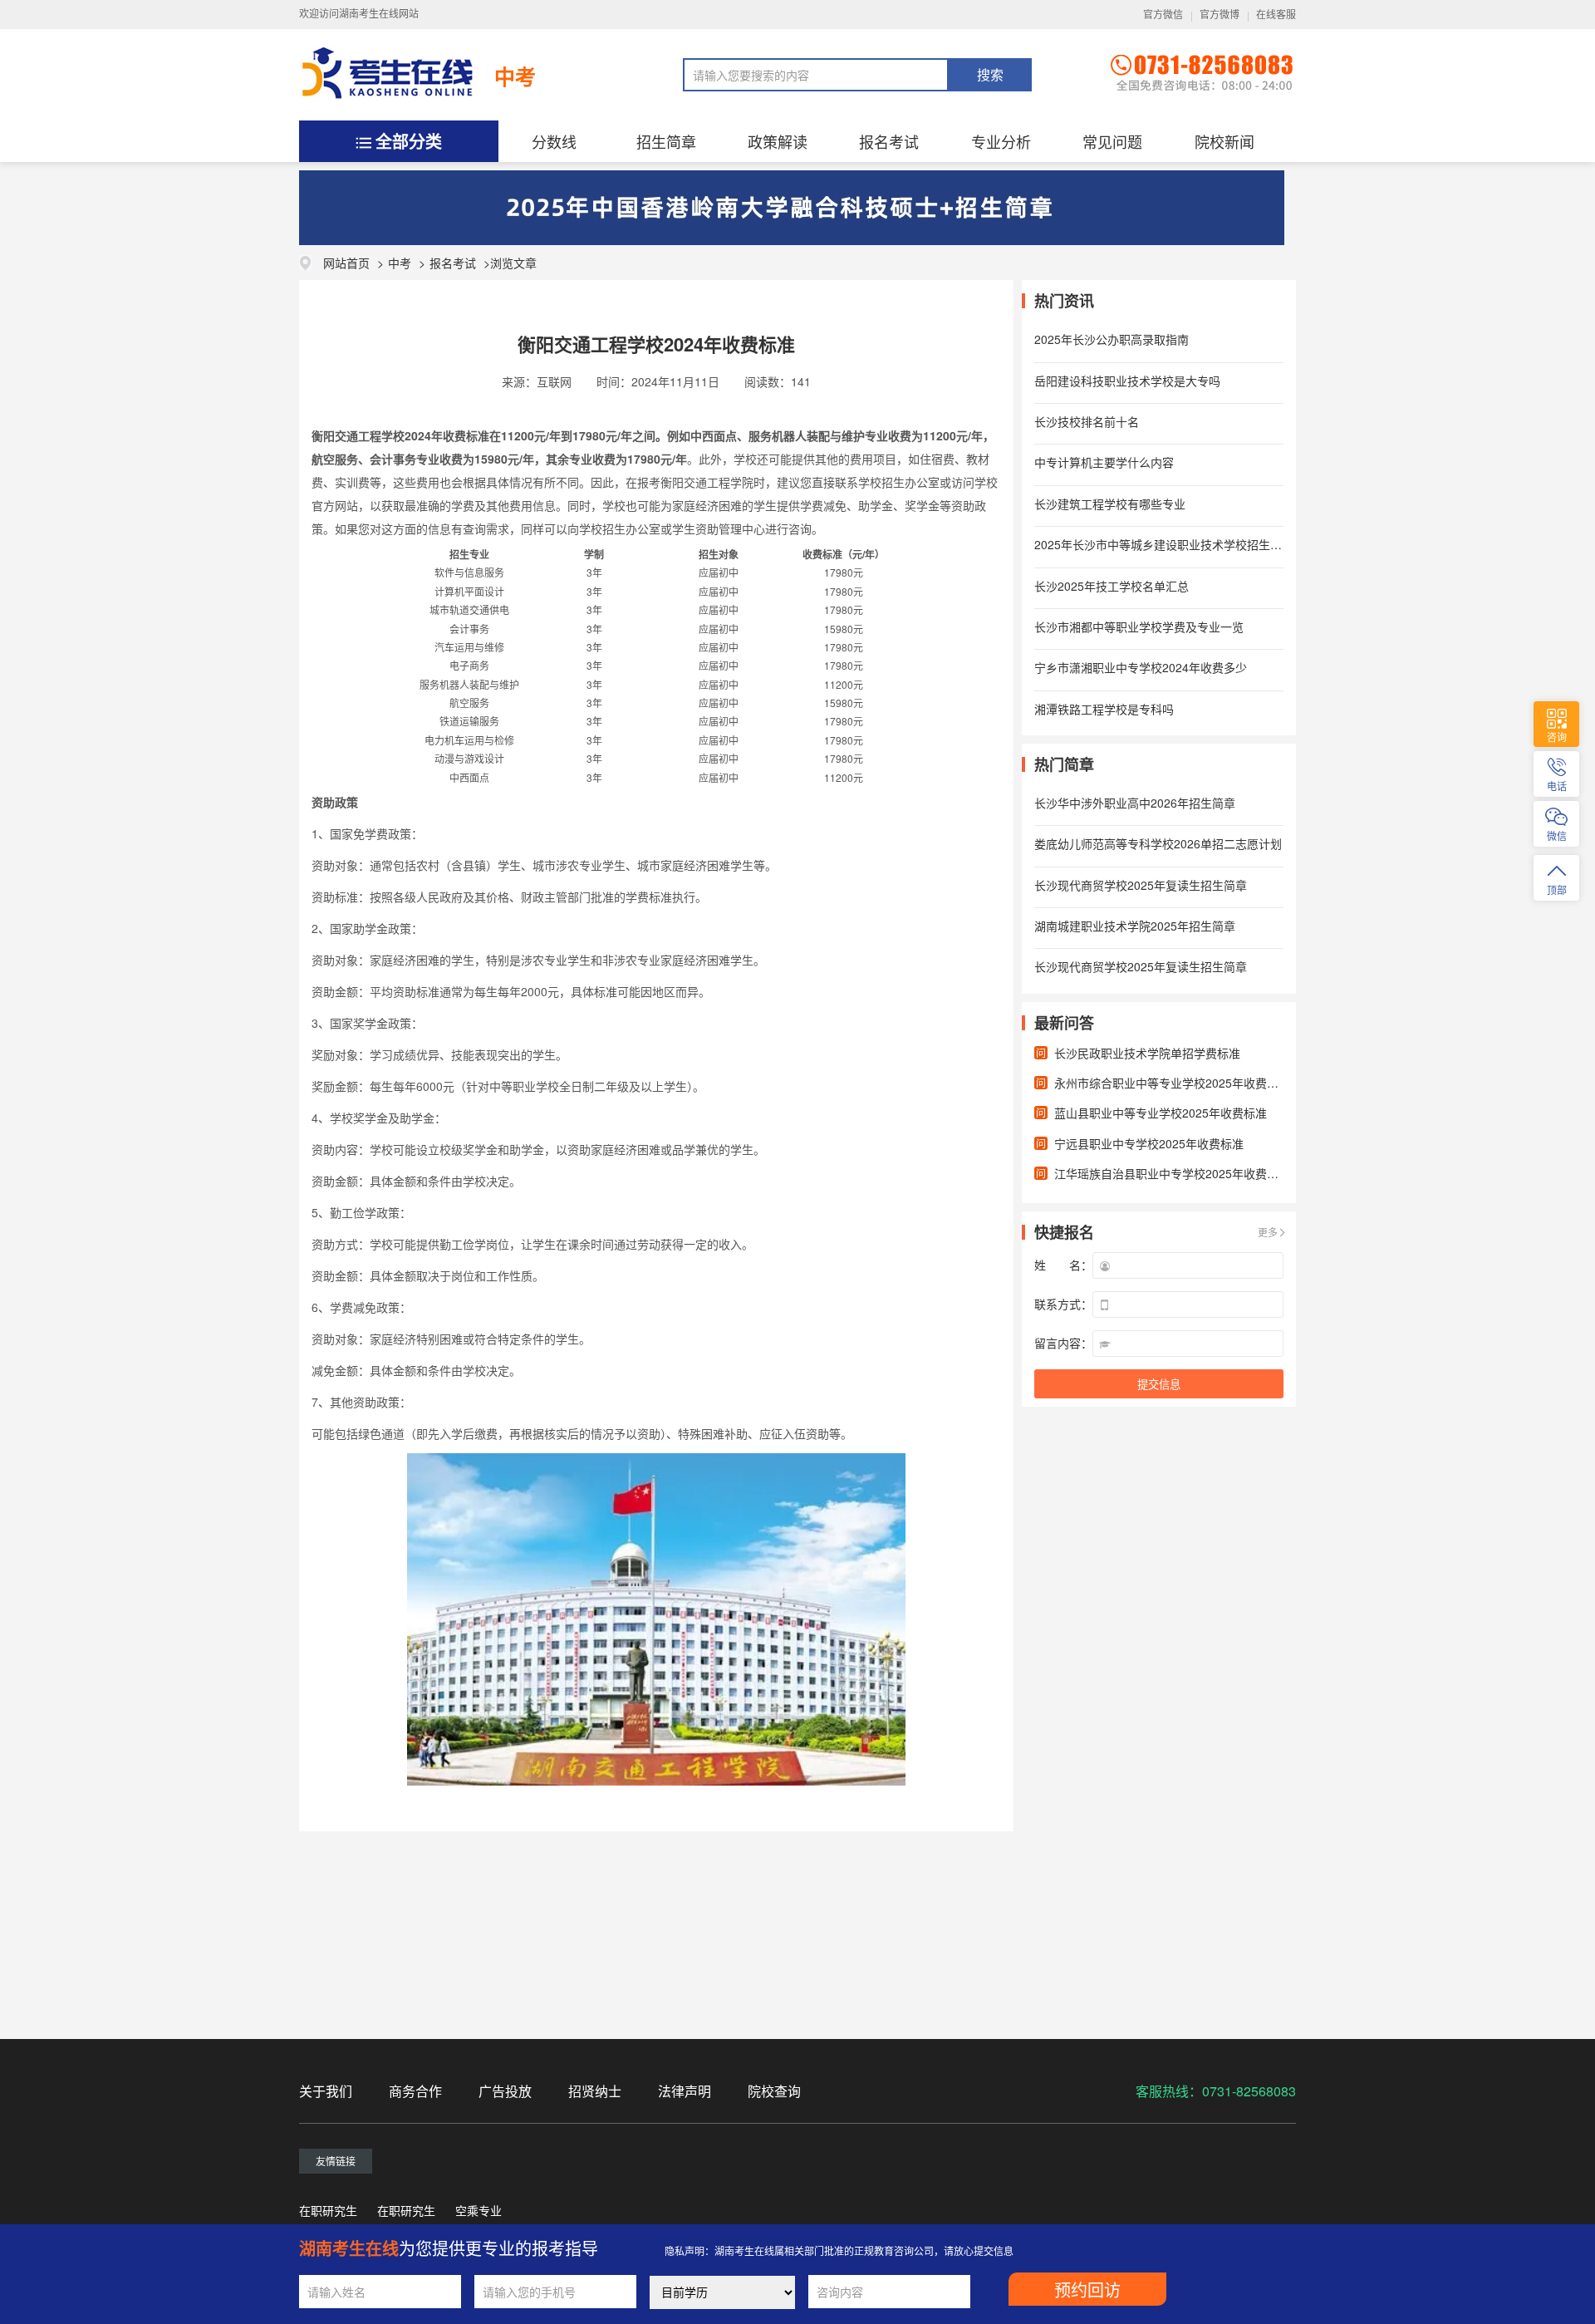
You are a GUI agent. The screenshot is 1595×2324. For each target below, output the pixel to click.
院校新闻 (1224, 141)
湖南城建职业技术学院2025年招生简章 (1135, 926)
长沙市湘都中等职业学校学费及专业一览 (1139, 626)
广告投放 (505, 2091)
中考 (515, 76)
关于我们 (326, 2091)
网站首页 (346, 263)
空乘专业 (478, 2210)
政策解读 (778, 141)
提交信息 (1159, 1385)
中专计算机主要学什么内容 (1104, 462)
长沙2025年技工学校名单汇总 (1112, 586)
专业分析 (1001, 141)
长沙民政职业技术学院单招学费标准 (1147, 1053)
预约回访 (1087, 2291)
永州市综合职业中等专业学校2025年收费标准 (1172, 1083)
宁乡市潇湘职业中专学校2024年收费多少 (1141, 667)
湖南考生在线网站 (379, 14)
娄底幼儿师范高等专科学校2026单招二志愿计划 (1158, 843)
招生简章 (666, 141)
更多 (1268, 1232)
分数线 (554, 141)
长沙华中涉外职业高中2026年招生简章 (1135, 803)
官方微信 (1163, 15)
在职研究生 (328, 2210)
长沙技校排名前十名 (1087, 421)
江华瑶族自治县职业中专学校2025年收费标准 (1172, 1173)
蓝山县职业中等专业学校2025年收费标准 (1161, 1113)
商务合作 (415, 2091)
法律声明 (685, 2091)
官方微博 (1220, 15)
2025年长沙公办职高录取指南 (1112, 339)
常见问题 (1112, 141)
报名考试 (889, 141)
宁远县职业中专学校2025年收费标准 (1149, 1143)
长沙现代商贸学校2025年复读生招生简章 (1141, 885)
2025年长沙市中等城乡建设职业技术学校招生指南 (1164, 544)
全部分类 (409, 141)
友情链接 (336, 2161)
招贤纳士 (595, 2091)
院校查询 (774, 2091)
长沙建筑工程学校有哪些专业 (1110, 504)
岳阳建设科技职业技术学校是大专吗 (1127, 381)
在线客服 (1276, 15)
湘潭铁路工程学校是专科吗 (1104, 709)
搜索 (990, 75)
